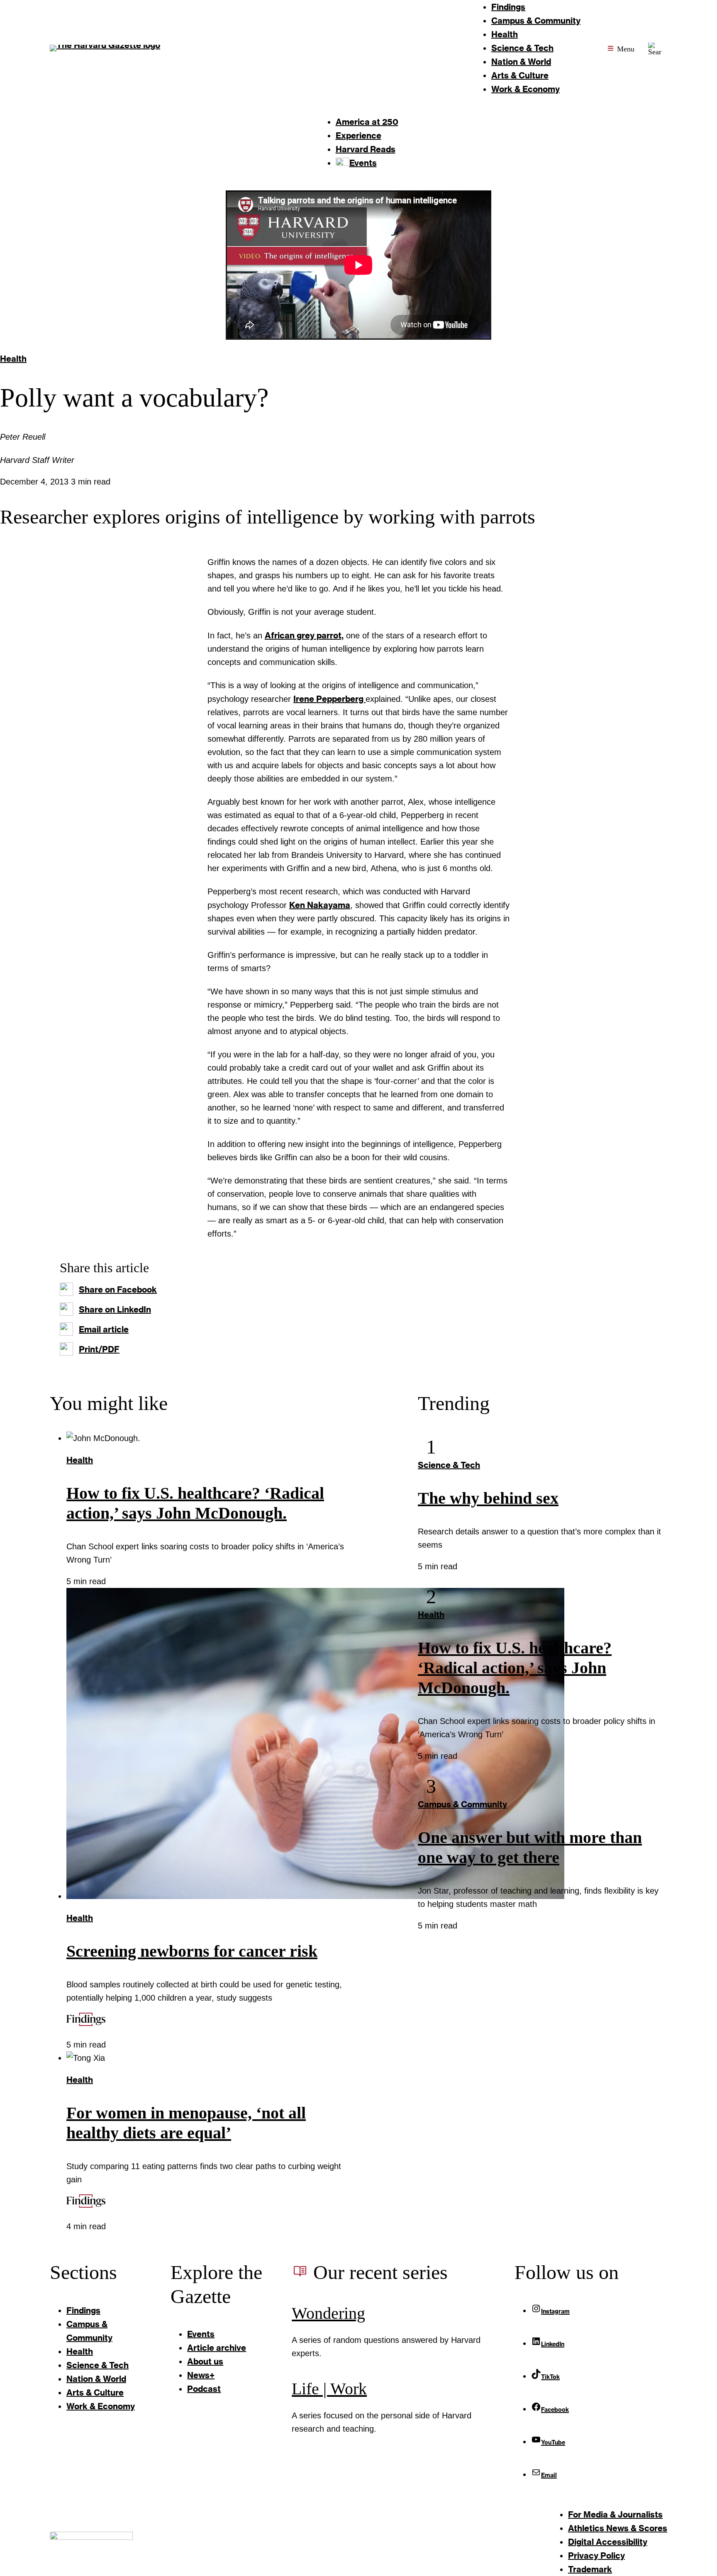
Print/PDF (99, 1349)
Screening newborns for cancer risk (192, 1951)
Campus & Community (462, 1804)
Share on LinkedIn (115, 1309)
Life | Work (329, 2389)
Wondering (328, 2313)
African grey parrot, (304, 635)
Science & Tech (449, 1465)
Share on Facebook (118, 1289)
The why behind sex (488, 1498)
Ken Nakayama (320, 905)
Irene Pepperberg (329, 699)
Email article (104, 1329)
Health (13, 358)
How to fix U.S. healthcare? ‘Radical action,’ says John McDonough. (515, 1668)
